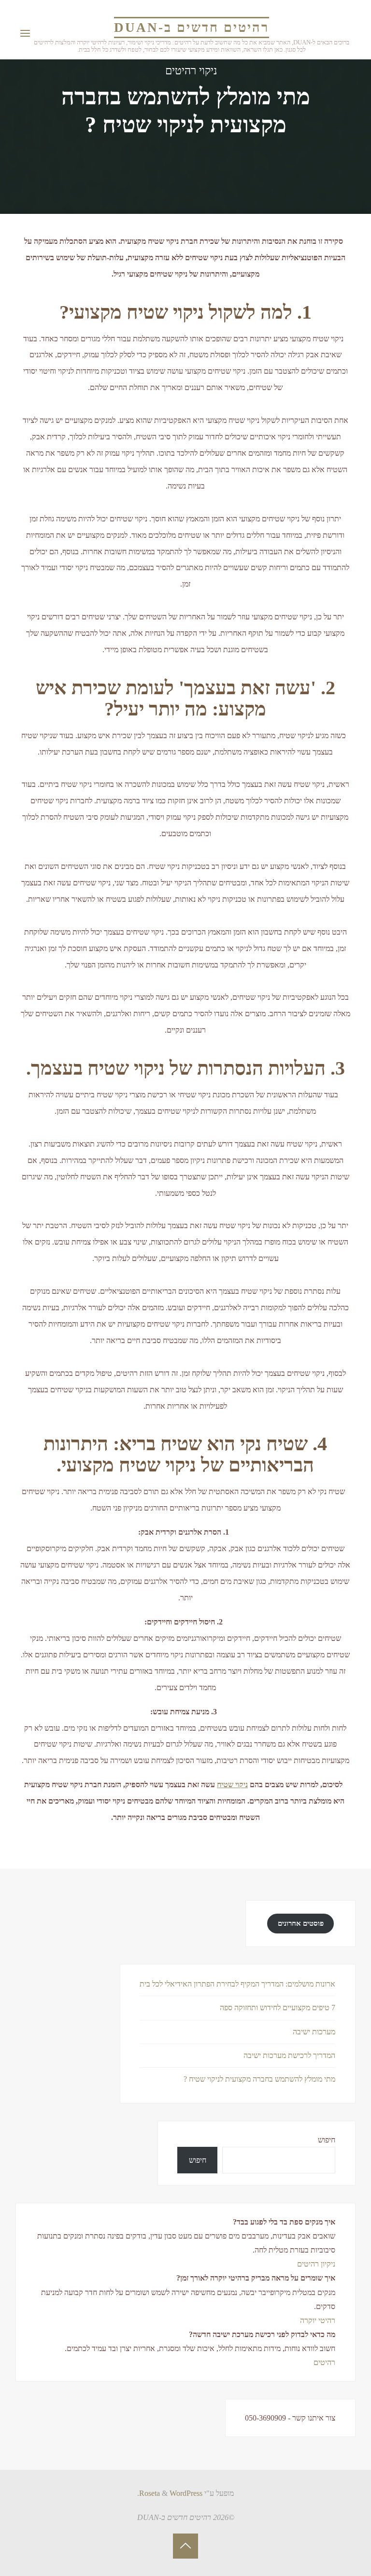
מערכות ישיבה (314, 2032)
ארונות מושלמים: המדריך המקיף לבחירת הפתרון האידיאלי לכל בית (237, 1984)
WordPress (186, 2493)
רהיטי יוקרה (318, 2320)
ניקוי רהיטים (191, 71)
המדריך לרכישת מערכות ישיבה (289, 2055)
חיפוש (327, 2140)
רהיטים (324, 2362)
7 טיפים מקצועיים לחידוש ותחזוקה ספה (278, 2008)
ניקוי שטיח (232, 1785)
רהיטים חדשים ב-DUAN (192, 28)
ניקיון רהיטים (316, 2264)
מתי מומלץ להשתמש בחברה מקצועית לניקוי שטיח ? (259, 2079)
